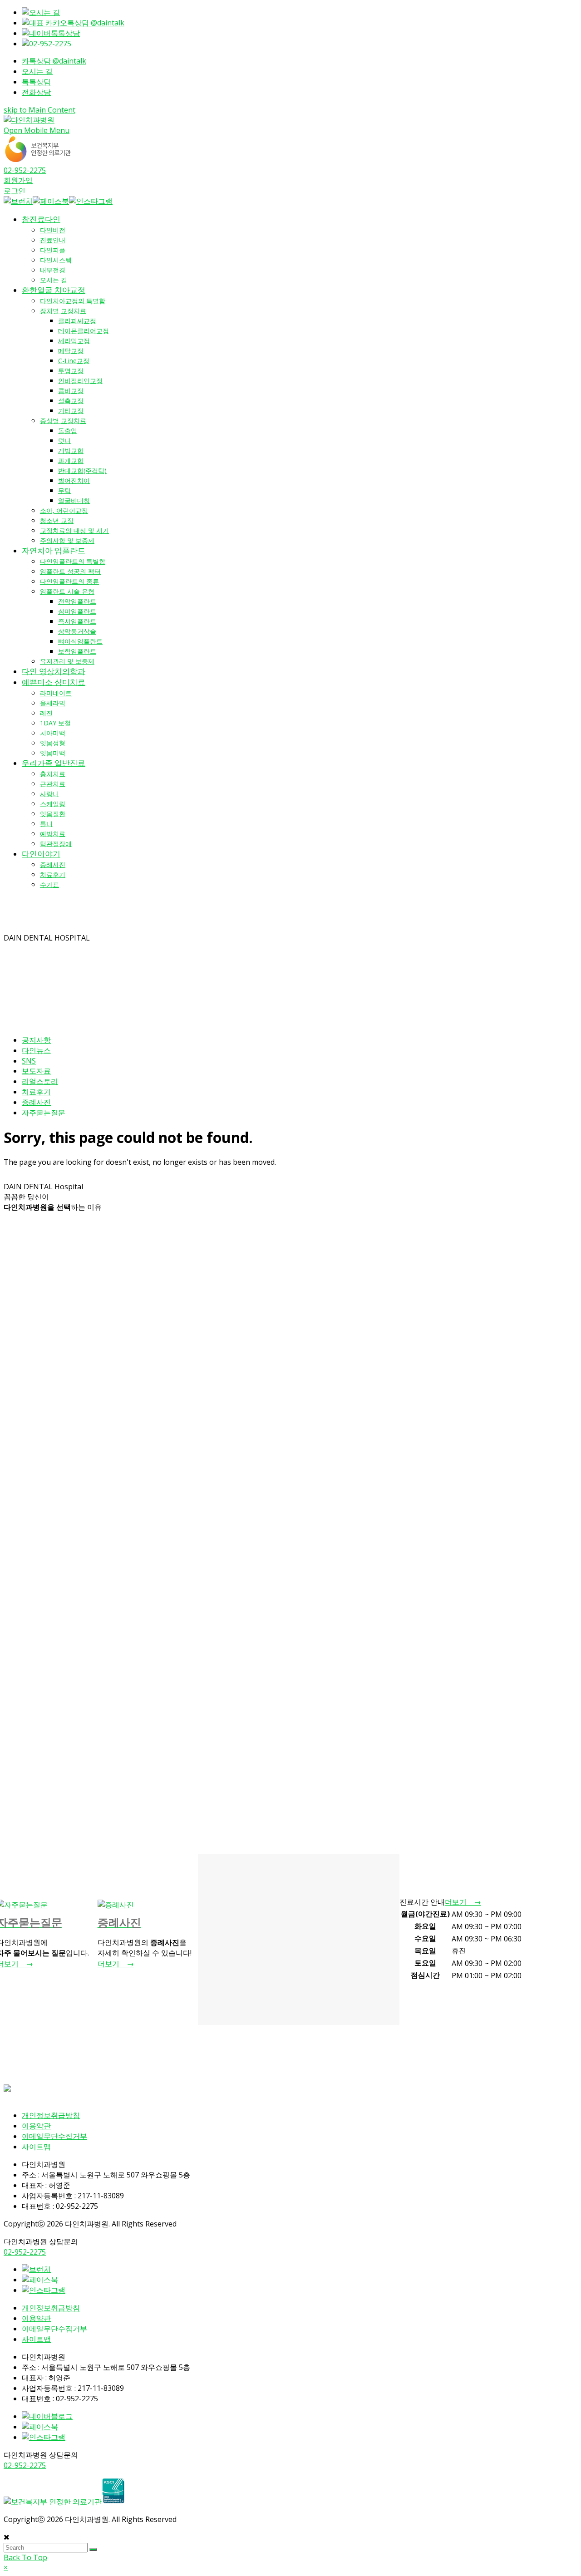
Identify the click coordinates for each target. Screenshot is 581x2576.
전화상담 (36, 92)
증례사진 (36, 1102)
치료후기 (36, 1092)
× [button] (6, 2567)
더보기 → (116, 1964)
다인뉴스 (36, 1050)
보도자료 (36, 1071)
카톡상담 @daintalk (54, 61)
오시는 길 (37, 71)
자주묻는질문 (44, 1113)
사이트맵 (36, 2147)
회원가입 (18, 180)
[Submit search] (93, 2550)
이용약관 (36, 2126)
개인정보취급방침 (51, 2115)
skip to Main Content (39, 110)
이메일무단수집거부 (54, 2136)
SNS (29, 1061)
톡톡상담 (36, 82)
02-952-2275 (25, 170)
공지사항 (36, 1040)
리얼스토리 (40, 1081)
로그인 (15, 191)
